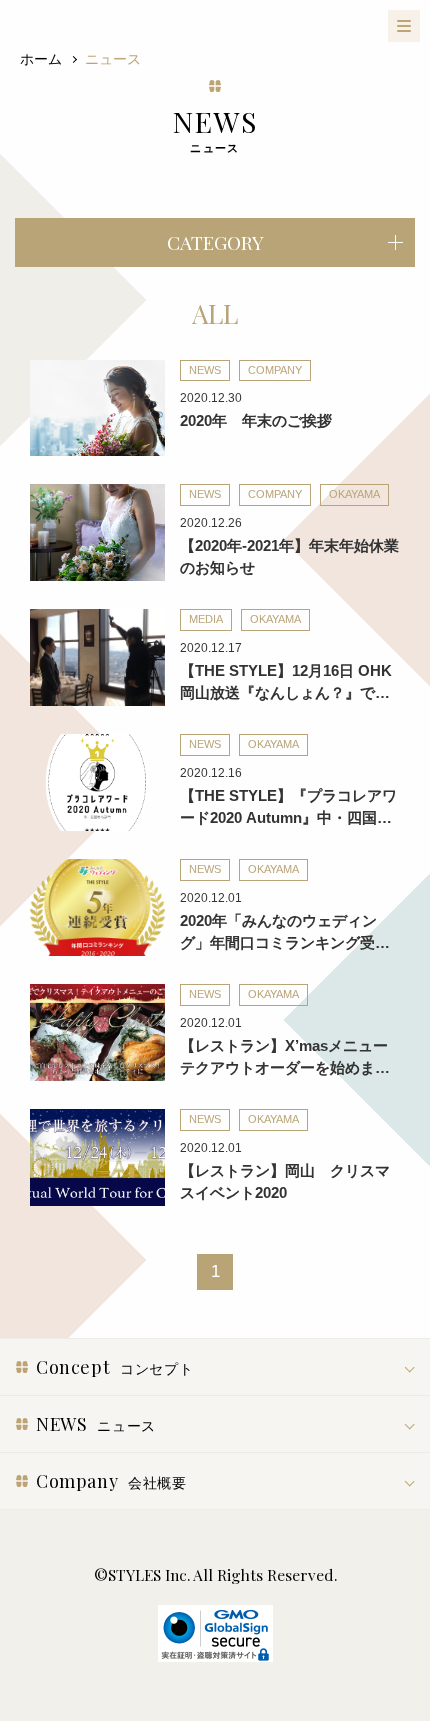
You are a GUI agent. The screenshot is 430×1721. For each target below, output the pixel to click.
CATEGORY (215, 242)
